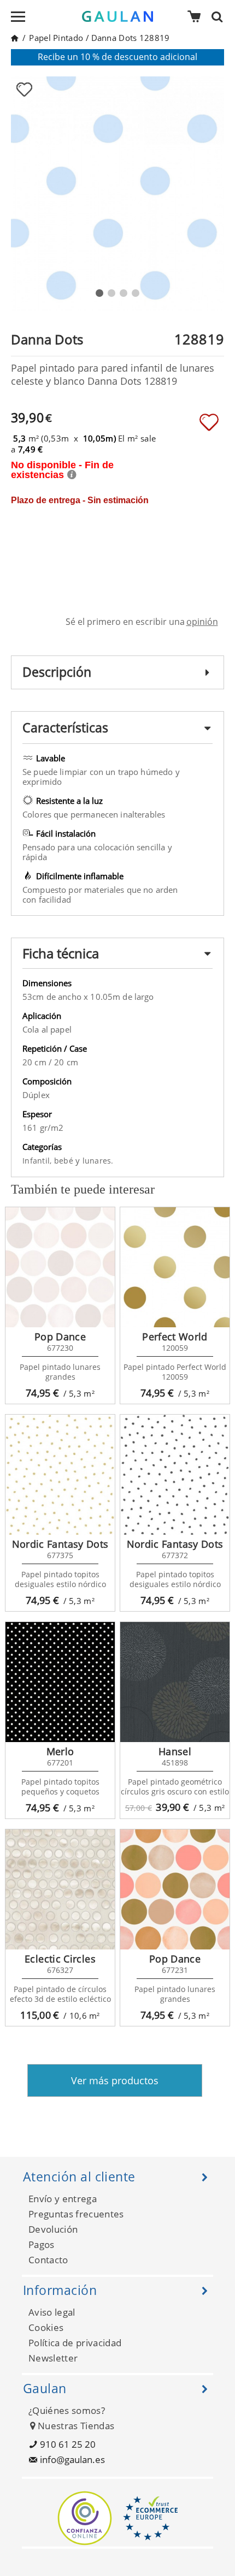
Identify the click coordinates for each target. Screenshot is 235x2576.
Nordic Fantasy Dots (60, 1544)
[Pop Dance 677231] (175, 1889)
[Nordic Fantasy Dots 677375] (60, 1475)
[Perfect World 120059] (175, 1267)
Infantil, (38, 1161)
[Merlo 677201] (60, 1682)
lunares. (98, 1161)
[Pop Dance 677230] (60, 1267)
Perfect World (175, 1337)
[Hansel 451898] (175, 1682)
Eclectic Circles (60, 1959)
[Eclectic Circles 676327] (60, 1889)
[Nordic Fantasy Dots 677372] (175, 1475)
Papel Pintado (56, 38)
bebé (65, 1161)
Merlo (60, 1751)
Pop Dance (60, 1337)
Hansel (175, 1751)
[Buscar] (220, 16)
